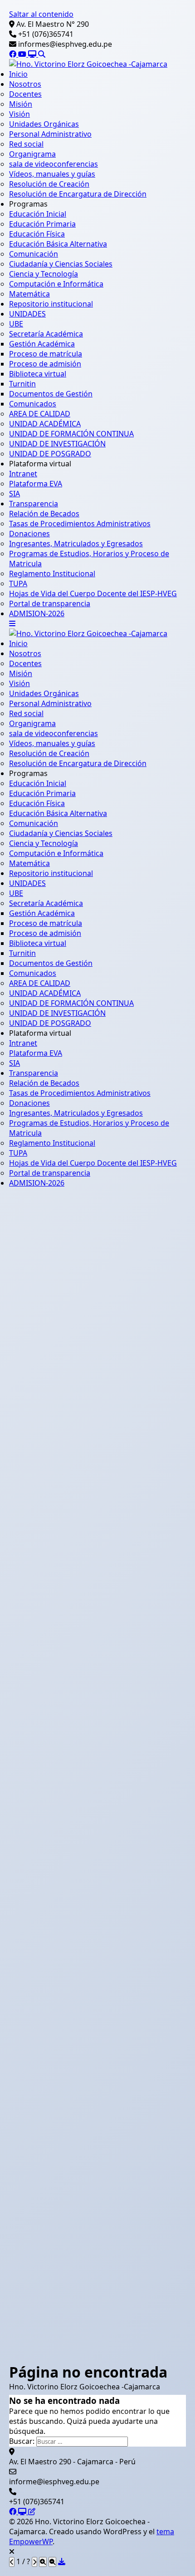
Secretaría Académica (46, 334)
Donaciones (29, 534)
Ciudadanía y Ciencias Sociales (61, 264)
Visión (19, 114)
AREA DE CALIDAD (40, 414)
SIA (15, 494)
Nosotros (25, 84)
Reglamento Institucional (52, 574)
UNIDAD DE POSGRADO (50, 454)
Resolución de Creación (49, 184)
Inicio (18, 74)
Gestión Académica (42, 344)
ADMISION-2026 (37, 613)
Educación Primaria (42, 224)
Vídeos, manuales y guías (52, 174)
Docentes (25, 94)
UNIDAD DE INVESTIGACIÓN (57, 444)
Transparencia (34, 504)
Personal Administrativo (50, 134)
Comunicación (34, 254)
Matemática (29, 294)
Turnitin (22, 384)
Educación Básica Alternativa (58, 244)
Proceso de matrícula (46, 354)
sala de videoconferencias (54, 164)
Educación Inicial (38, 214)
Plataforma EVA (36, 484)
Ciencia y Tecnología (44, 274)
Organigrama (32, 154)
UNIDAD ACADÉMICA (45, 424)
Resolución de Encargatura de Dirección (78, 194)
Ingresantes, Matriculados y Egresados (76, 544)
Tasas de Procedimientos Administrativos (80, 524)
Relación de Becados (44, 514)
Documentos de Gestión (51, 394)
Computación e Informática (56, 284)
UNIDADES (27, 314)
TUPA (18, 583)
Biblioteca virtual (38, 374)
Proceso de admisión (45, 364)
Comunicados (33, 404)
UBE (16, 324)
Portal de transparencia (50, 603)
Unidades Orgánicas (44, 124)
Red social (26, 144)
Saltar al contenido (41, 14)
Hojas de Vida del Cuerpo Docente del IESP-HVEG (93, 593)
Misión (21, 104)
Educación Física (37, 234)
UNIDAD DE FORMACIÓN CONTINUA (71, 434)
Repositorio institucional (51, 304)
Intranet (23, 474)
